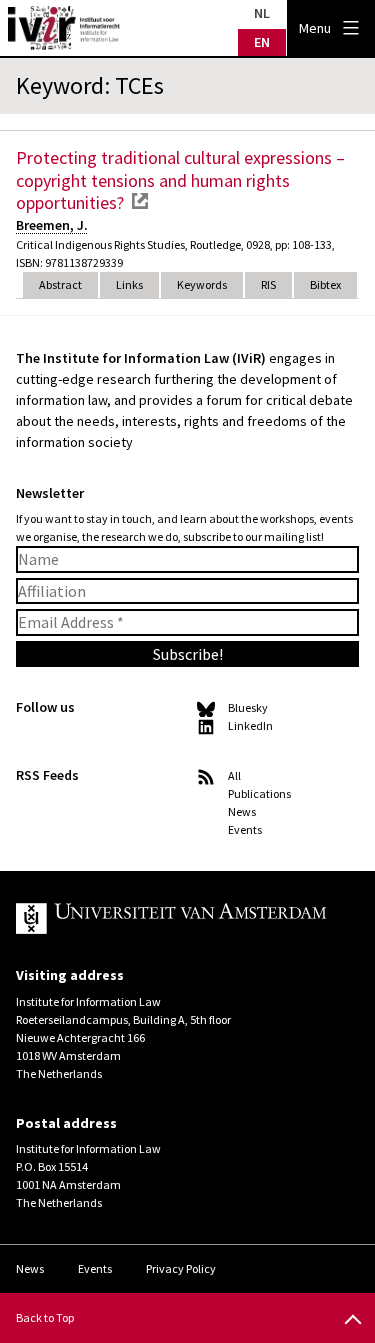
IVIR (64, 28)
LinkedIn (250, 725)
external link (140, 201)
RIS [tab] (268, 284)
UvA (171, 919)
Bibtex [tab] (325, 284)
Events (245, 829)
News (242, 811)
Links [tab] (129, 284)
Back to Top (45, 1317)
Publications (259, 793)
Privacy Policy (181, 1268)
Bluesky (248, 707)
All (234, 775)
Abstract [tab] (60, 284)
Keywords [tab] (202, 284)
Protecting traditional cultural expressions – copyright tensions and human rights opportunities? (180, 180)
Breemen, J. (52, 225)
